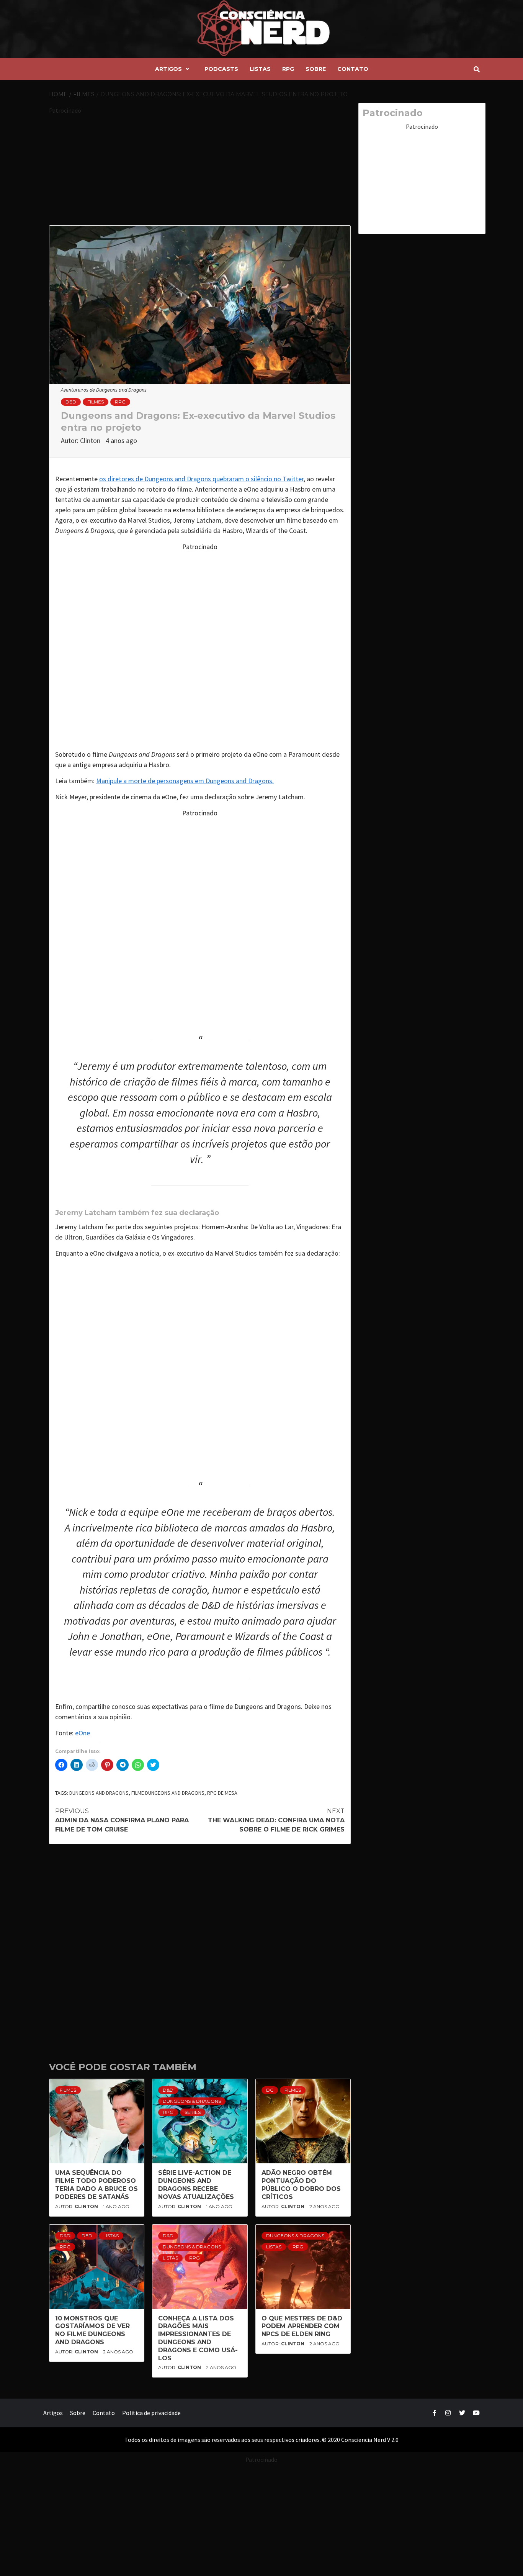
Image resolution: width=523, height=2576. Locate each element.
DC (270, 2090)
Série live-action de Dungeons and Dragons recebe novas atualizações (196, 2185)
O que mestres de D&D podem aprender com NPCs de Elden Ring (302, 2326)
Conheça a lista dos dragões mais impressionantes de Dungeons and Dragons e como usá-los (198, 2338)
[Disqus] (200, 1948)
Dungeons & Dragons (192, 2101)
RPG (288, 69)
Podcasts (221, 69)
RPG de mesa (222, 1793)
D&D (168, 2090)
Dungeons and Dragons (99, 1793)
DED (71, 402)
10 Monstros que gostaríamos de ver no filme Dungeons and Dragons (92, 2330)
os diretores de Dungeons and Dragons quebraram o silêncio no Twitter (201, 479)
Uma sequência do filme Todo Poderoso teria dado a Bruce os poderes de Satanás (96, 2185)
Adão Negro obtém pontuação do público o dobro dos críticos (301, 2185)
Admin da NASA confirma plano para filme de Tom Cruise (122, 1820)
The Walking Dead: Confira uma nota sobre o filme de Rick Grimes (276, 1820)
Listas (260, 69)
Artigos (168, 69)
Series (193, 2112)
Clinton (91, 440)
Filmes (96, 402)
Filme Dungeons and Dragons (168, 1793)
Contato (353, 69)
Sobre (316, 69)
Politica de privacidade (151, 2413)
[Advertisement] (200, 169)
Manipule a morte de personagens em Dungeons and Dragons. (185, 781)
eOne (83, 1733)
